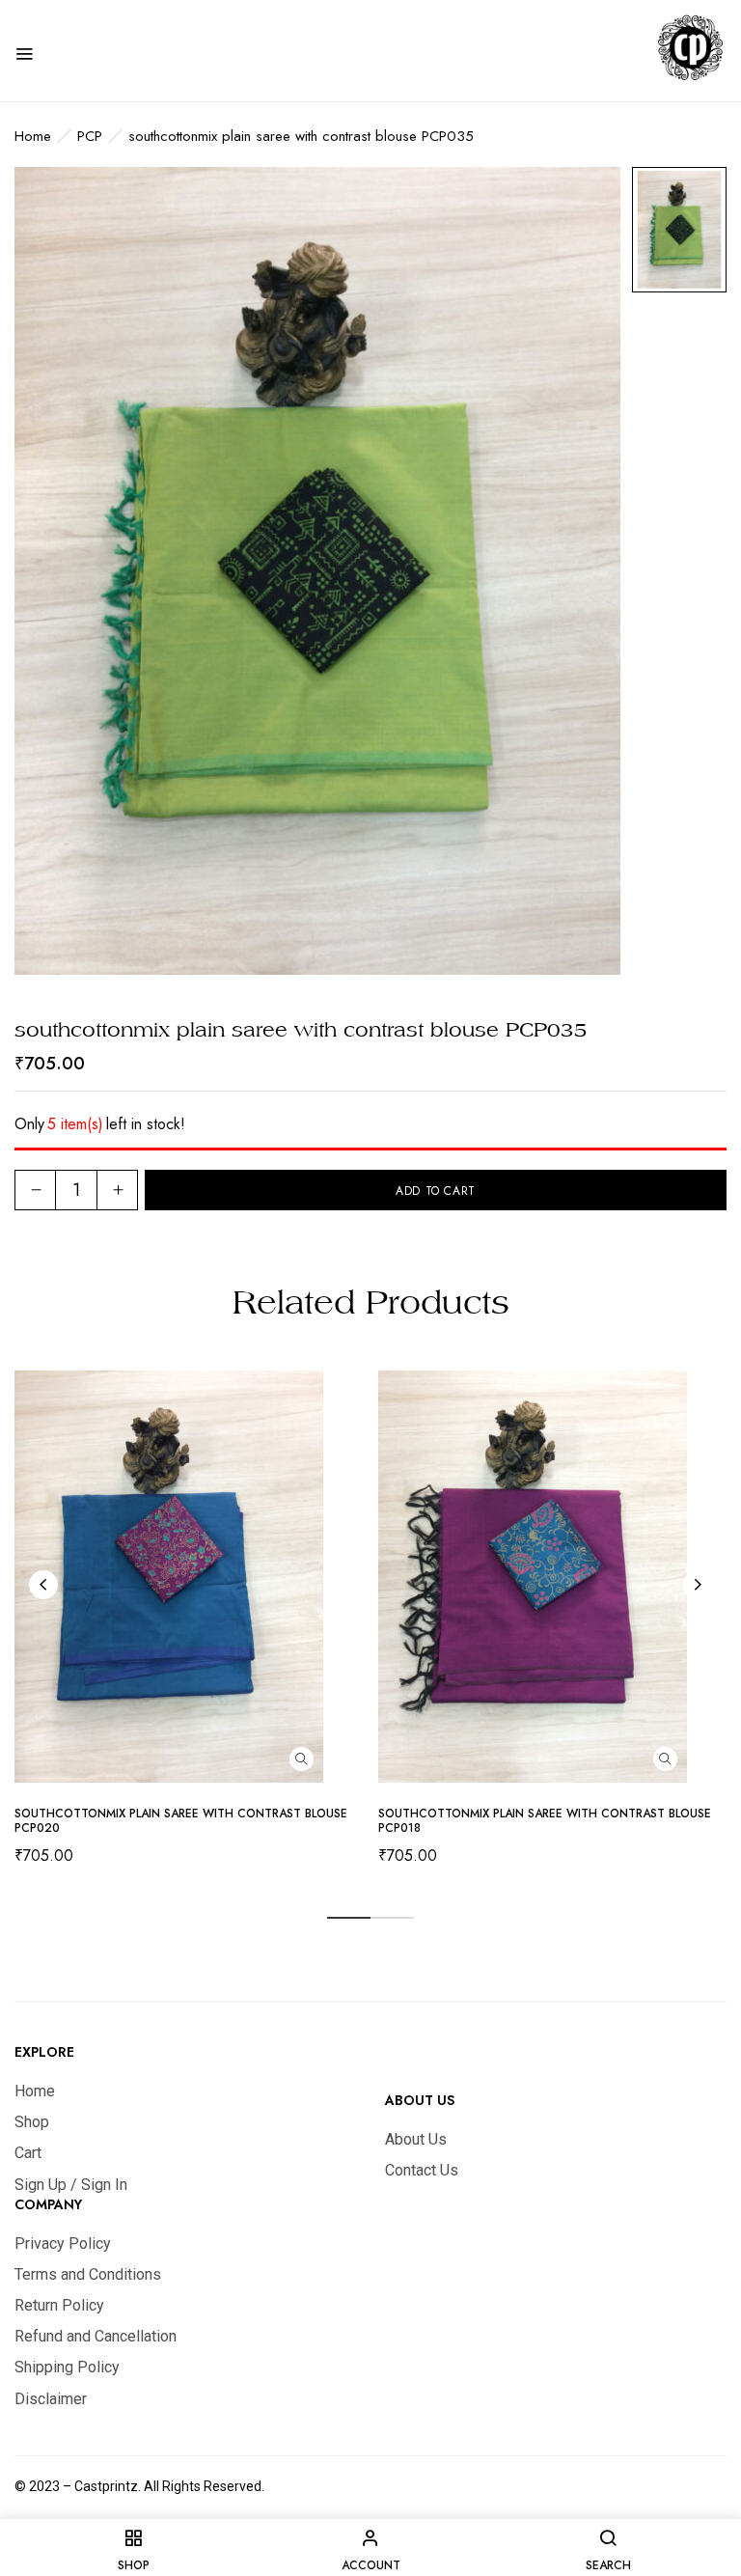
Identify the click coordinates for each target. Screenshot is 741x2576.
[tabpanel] (189, 1624)
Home (33, 136)
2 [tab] (392, 1918)
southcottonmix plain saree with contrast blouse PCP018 (545, 1821)
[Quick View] (302, 1759)
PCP (90, 136)
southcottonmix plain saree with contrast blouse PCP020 (181, 1821)
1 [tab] (349, 1918)
